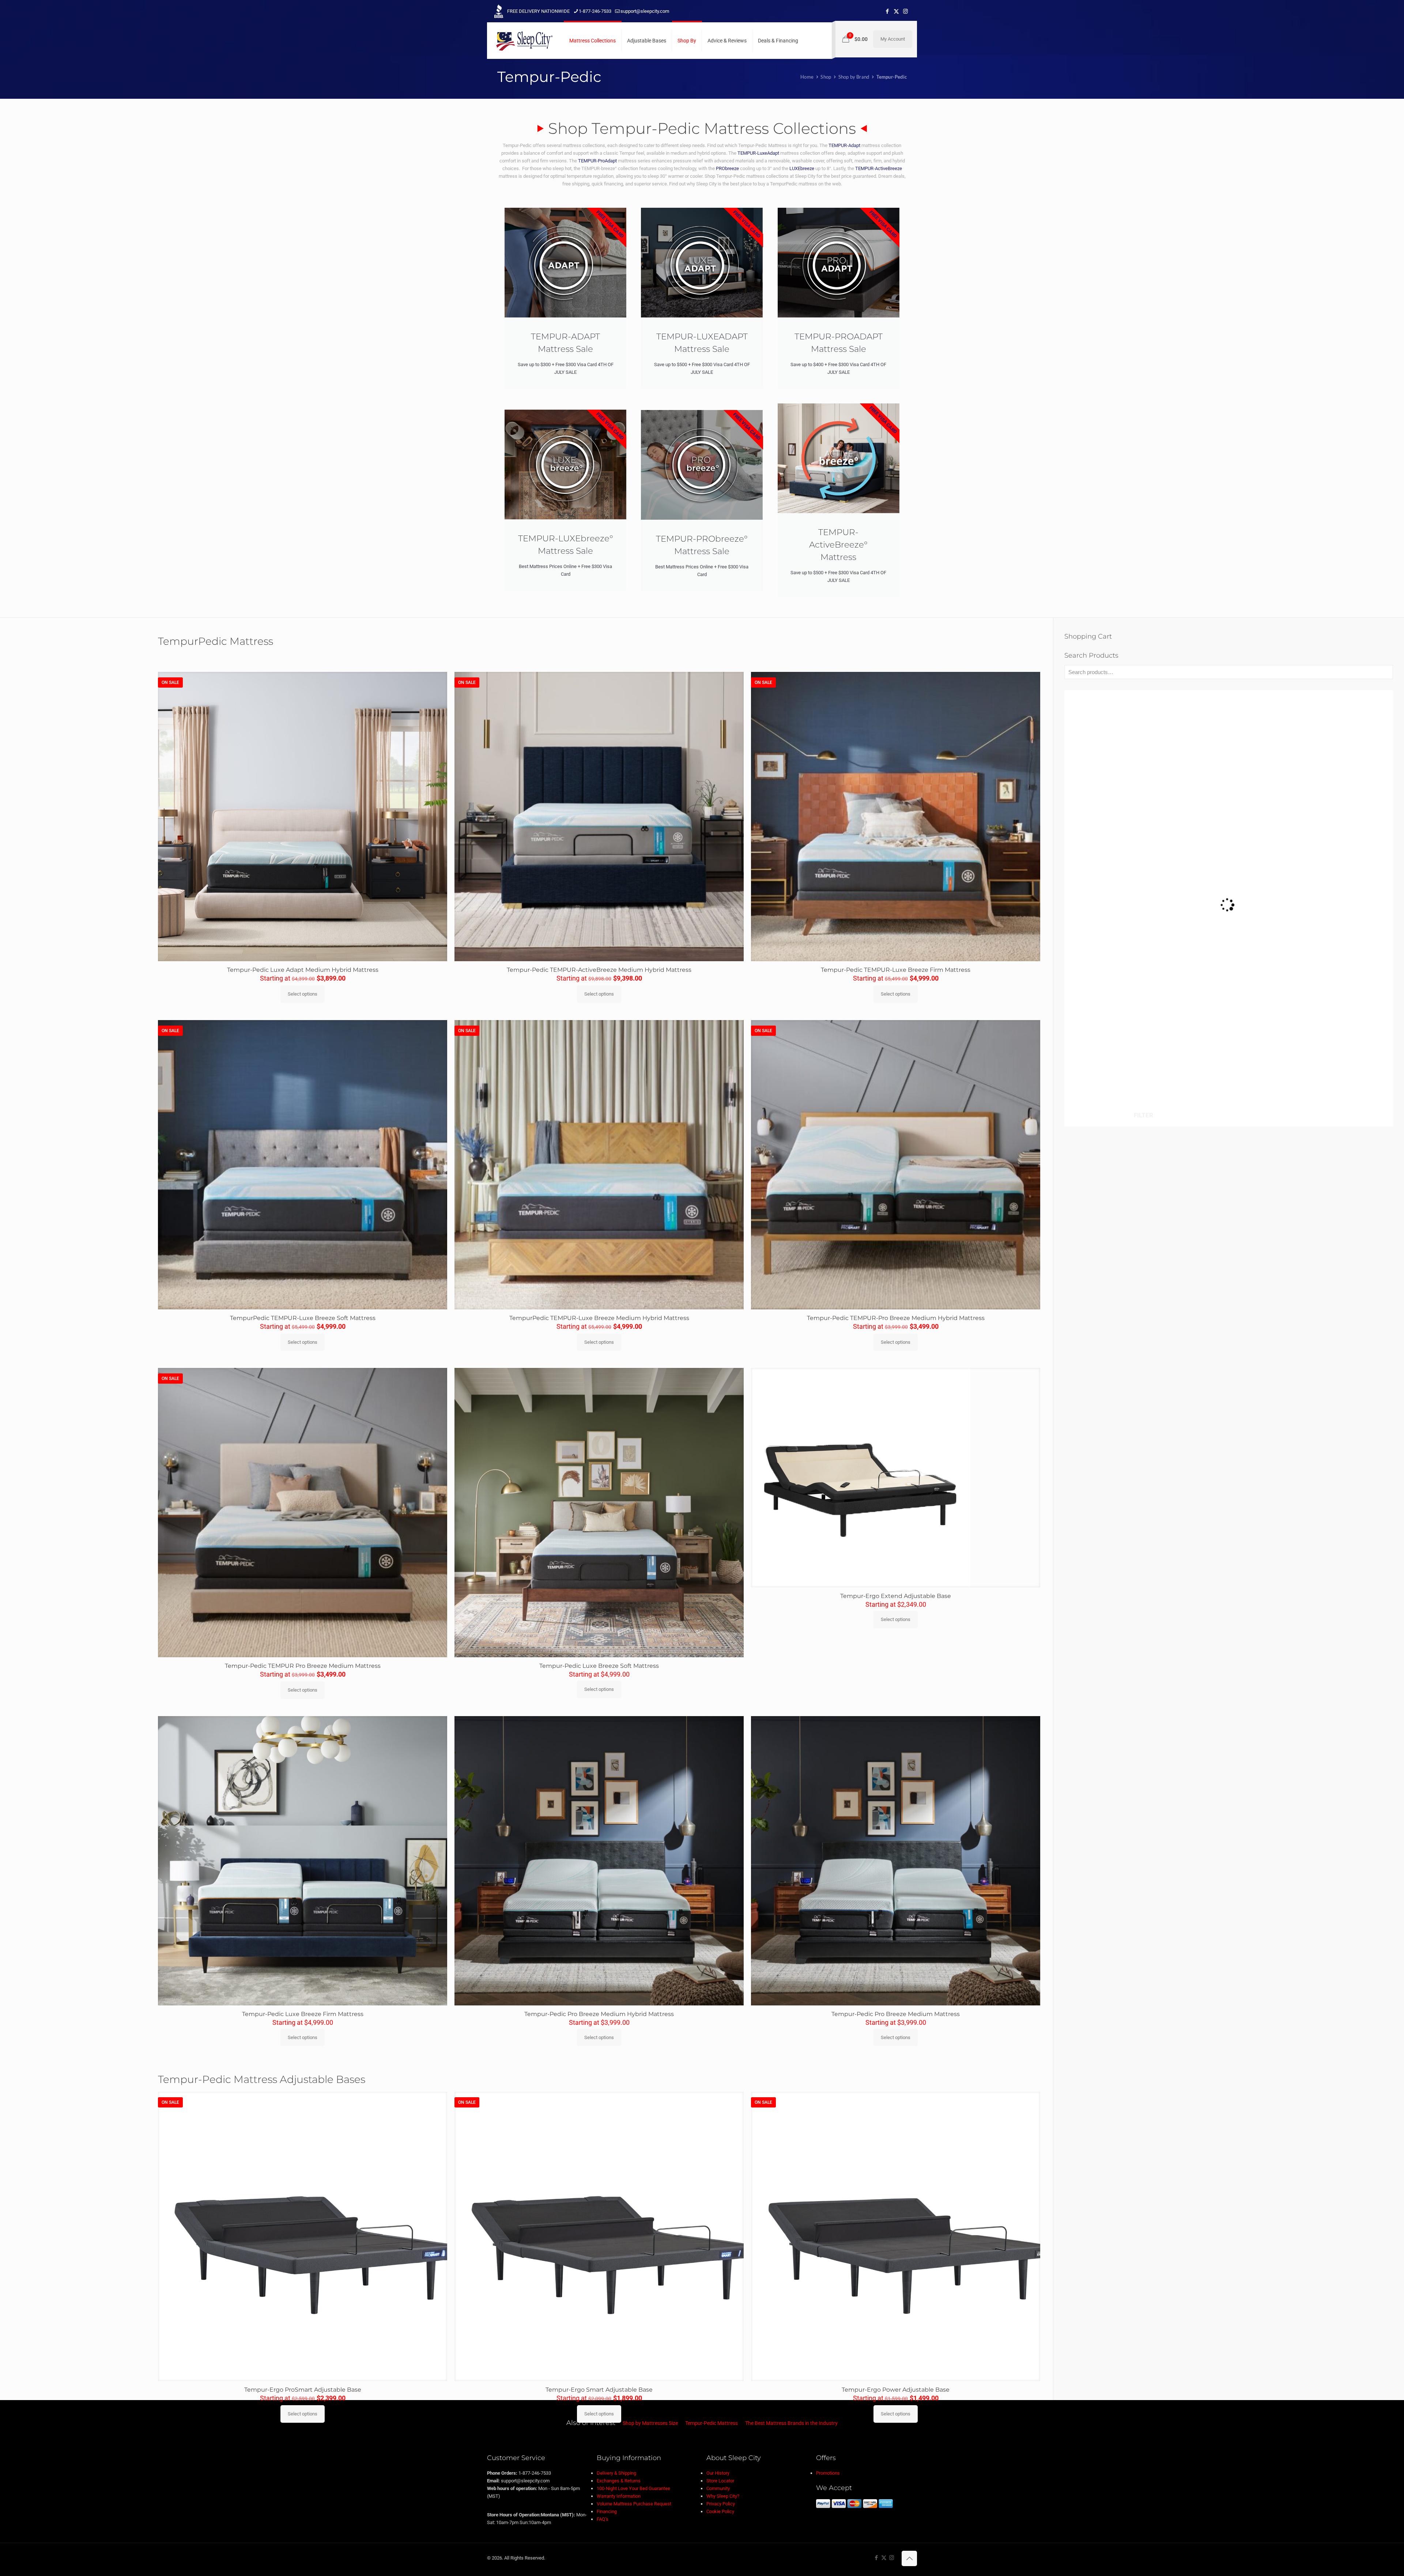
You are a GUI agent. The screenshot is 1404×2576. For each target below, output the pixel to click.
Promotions (828, 2473)
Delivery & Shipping (616, 2473)
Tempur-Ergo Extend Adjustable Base (896, 1596)
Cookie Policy (720, 2511)
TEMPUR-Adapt (844, 145)
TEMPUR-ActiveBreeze (879, 168)
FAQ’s (603, 2519)
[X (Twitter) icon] (896, 11)
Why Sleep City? (723, 2496)
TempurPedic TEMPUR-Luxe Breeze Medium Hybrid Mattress (599, 1318)
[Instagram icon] (905, 11)
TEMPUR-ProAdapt (597, 161)
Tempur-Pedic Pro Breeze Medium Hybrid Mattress (599, 2014)
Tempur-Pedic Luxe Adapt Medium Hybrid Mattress (303, 970)
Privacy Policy (721, 2504)
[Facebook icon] (887, 11)
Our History (718, 2473)
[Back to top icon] (909, 2558)
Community (718, 2488)
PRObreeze (727, 168)
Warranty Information (619, 2496)
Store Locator (720, 2481)
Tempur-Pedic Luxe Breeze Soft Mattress (599, 1666)
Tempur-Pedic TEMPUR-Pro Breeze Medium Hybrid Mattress (896, 1318)
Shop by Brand (854, 77)
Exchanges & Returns (619, 2481)
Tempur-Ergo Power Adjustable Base (896, 2390)
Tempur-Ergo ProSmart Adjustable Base (303, 2390)
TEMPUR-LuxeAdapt (758, 153)
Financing (607, 2511)
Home (807, 77)
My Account (893, 39)
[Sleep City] (524, 41)
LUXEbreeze (802, 168)
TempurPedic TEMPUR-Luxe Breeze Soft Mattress (303, 1318)
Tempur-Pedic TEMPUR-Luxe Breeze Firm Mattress (896, 970)
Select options (303, 994)
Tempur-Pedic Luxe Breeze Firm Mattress (303, 2014)
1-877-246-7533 (595, 11)
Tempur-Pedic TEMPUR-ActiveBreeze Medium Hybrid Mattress (599, 970)
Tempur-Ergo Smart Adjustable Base (599, 2390)
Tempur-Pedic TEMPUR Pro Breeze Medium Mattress (303, 1666)
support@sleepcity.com (645, 11)
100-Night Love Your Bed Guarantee (633, 2488)
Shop (826, 77)
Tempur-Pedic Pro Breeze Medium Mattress (896, 2014)
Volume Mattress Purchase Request (634, 2504)
